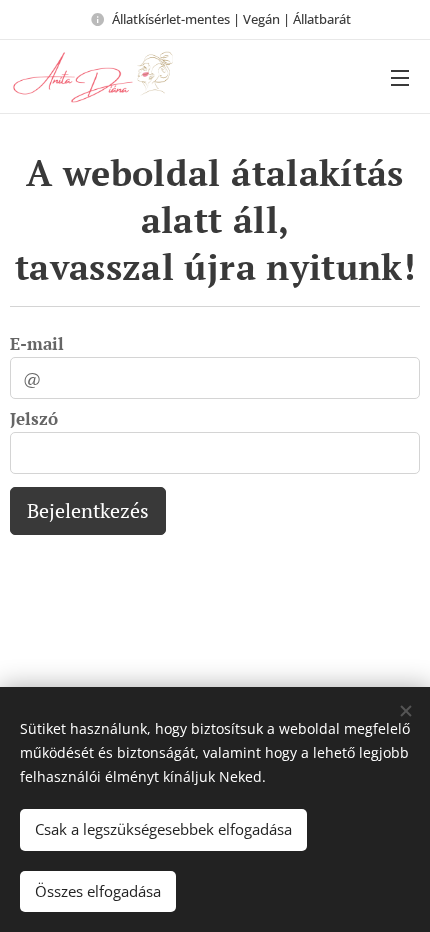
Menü (400, 77)
